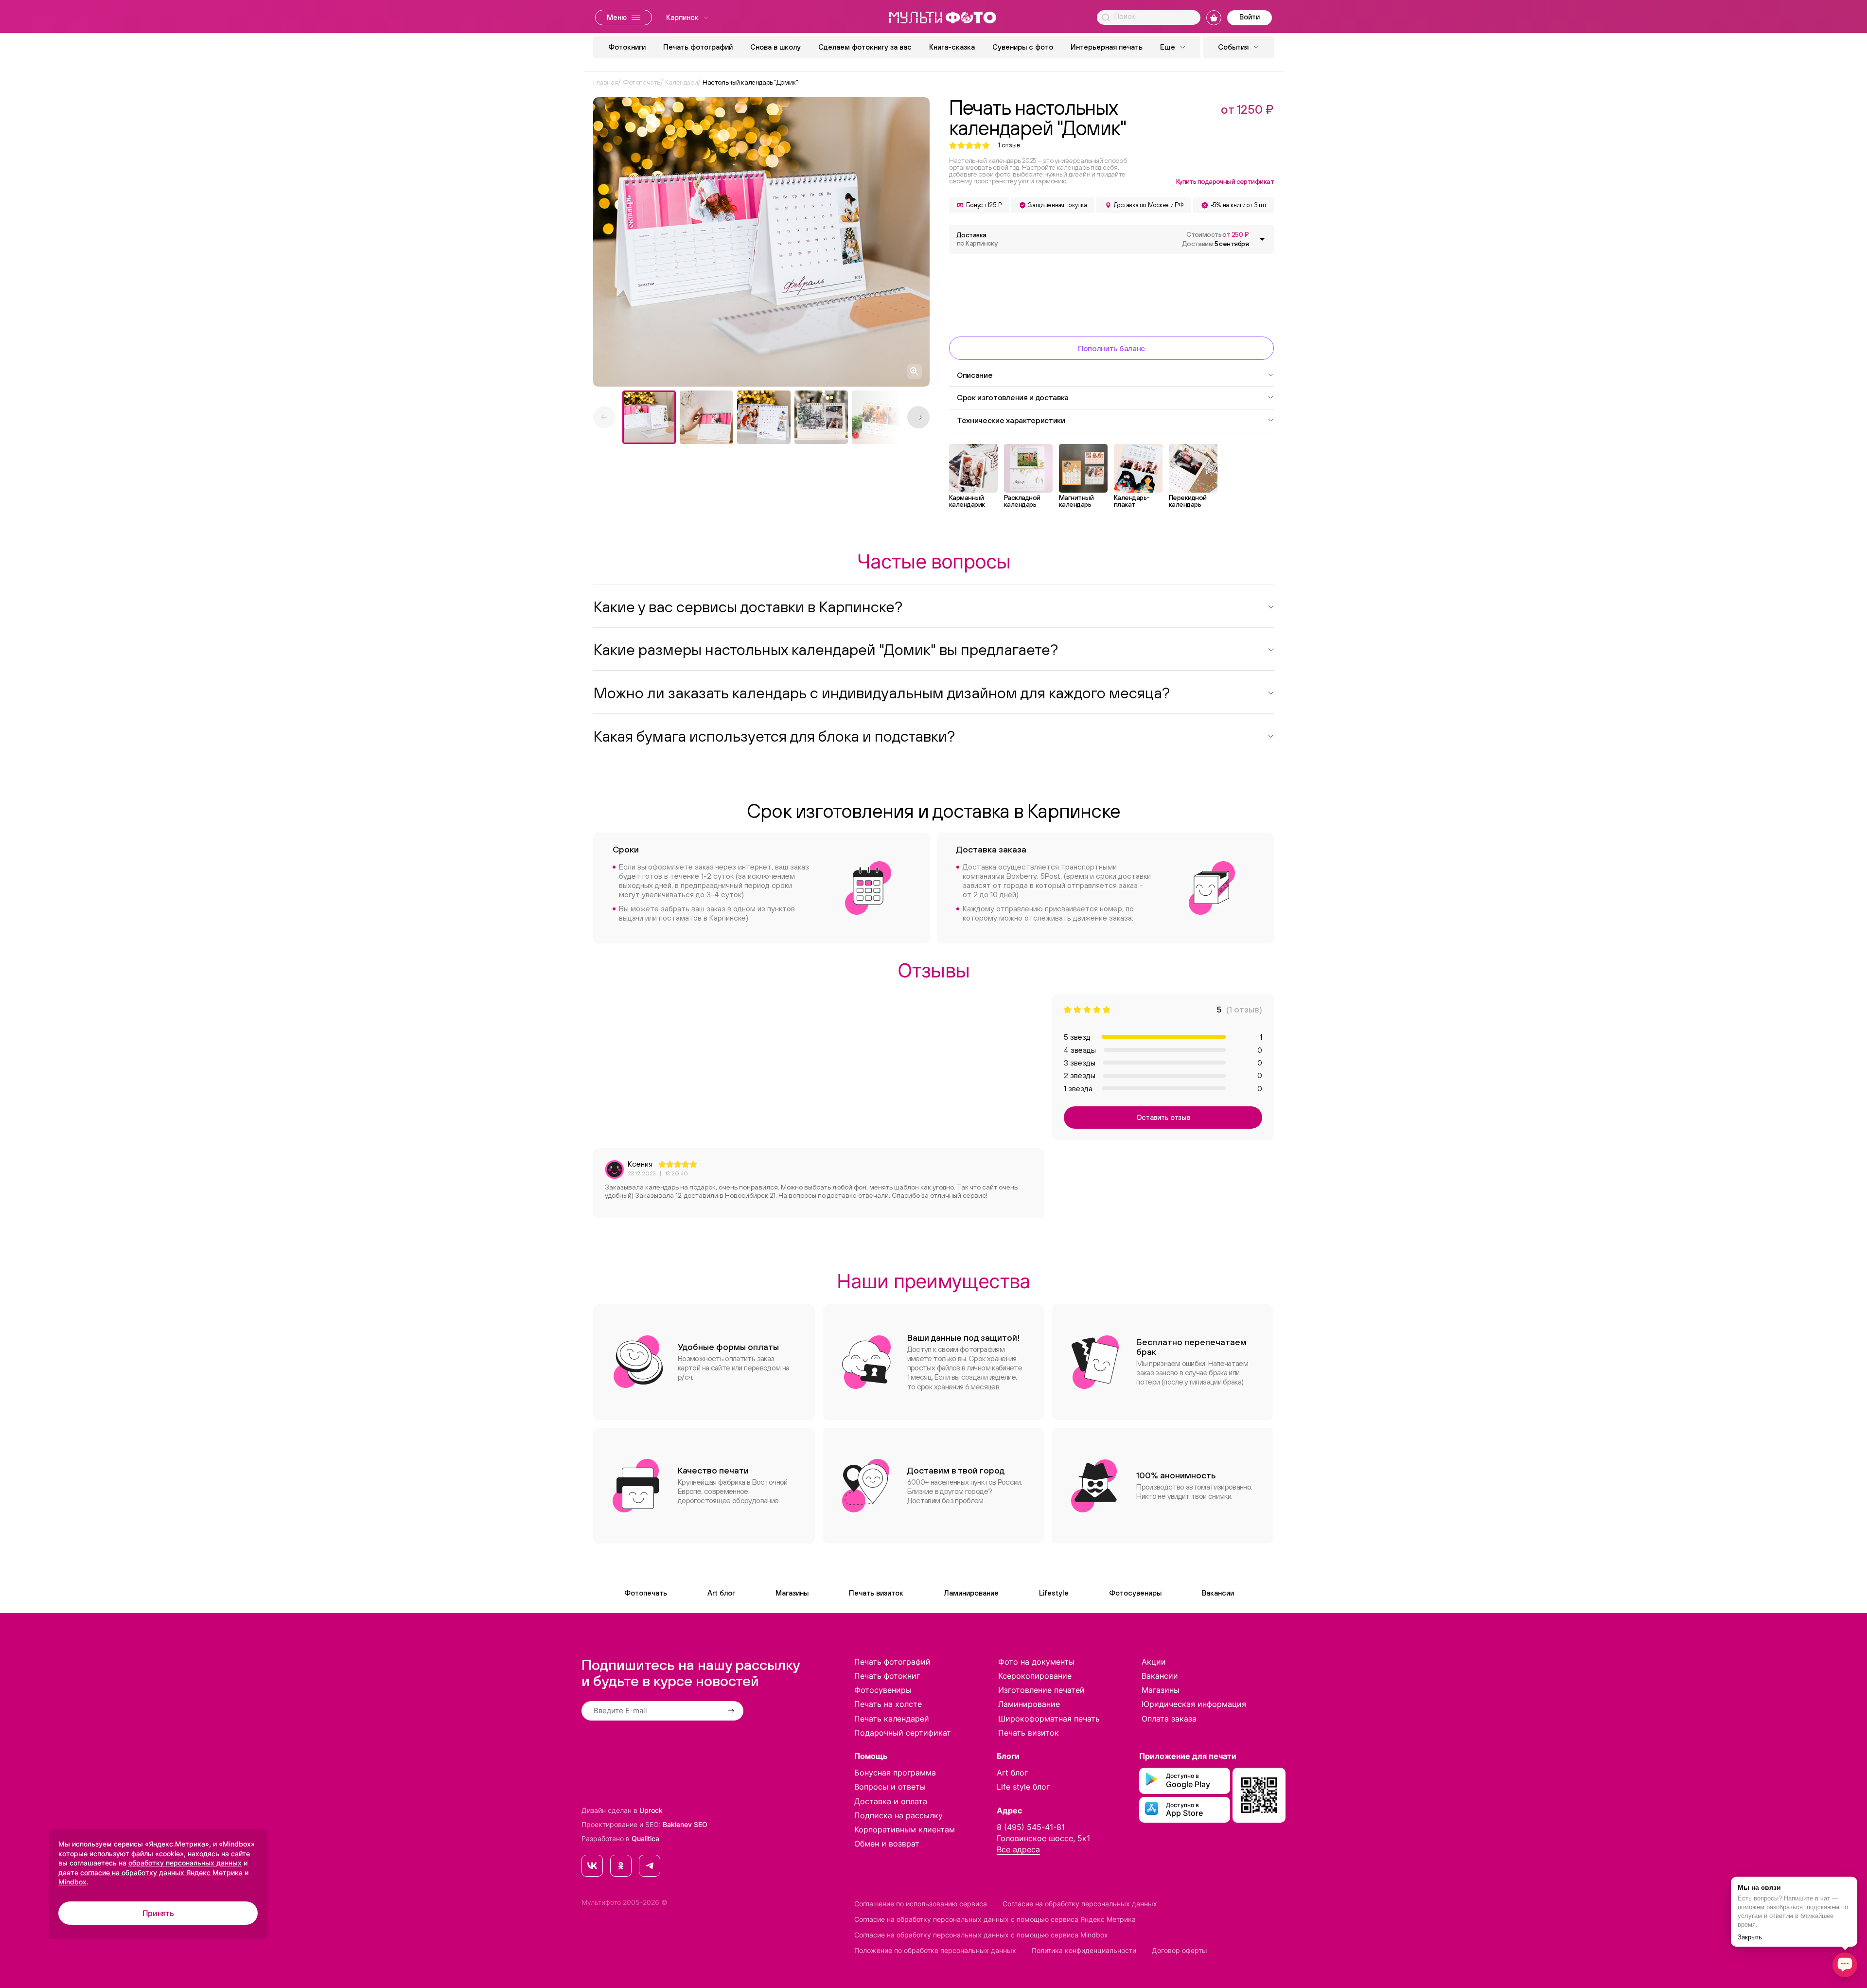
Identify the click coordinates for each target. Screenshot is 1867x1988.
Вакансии (1218, 1593)
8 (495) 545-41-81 (1031, 1827)
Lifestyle (1054, 1593)
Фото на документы (1036, 1662)
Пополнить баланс (1111, 348)
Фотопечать (646, 1593)
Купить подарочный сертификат (1225, 181)
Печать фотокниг (887, 1676)
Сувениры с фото (1023, 47)
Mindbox (72, 1882)
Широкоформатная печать (1049, 1719)
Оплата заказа (1169, 1719)
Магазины (792, 1593)
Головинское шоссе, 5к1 (1043, 1838)
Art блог (721, 1593)
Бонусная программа (895, 1773)
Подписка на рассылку (898, 1815)
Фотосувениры (1135, 1593)
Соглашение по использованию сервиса (921, 1904)
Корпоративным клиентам (905, 1829)
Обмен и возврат (887, 1844)
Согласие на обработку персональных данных (1080, 1904)
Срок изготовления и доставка (1013, 397)
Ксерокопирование (1035, 1676)
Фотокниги (627, 47)
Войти (1250, 17)
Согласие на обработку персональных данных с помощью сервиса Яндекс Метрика (995, 1919)
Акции (1154, 1662)
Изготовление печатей (1041, 1690)
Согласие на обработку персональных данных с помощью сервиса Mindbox (981, 1935)
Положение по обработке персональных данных (935, 1950)
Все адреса (1018, 1849)
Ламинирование (971, 1593)
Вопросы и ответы (890, 1787)
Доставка (977, 239)
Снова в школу (775, 47)
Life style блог (1023, 1787)
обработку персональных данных (185, 1863)
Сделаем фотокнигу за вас (865, 47)
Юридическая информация (1194, 1704)
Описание (975, 375)
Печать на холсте (888, 1704)
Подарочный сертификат (903, 1733)
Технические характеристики (1011, 420)
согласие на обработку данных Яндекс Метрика (161, 1873)
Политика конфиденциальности (1084, 1950)
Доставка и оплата (891, 1801)
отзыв (1009, 145)
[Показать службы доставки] (1262, 239)
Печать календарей (892, 1719)
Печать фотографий (698, 47)
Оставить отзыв (1163, 1117)
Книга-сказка (952, 47)
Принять (158, 1913)
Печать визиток (876, 1593)
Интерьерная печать (1107, 47)
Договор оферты (1180, 1950)
